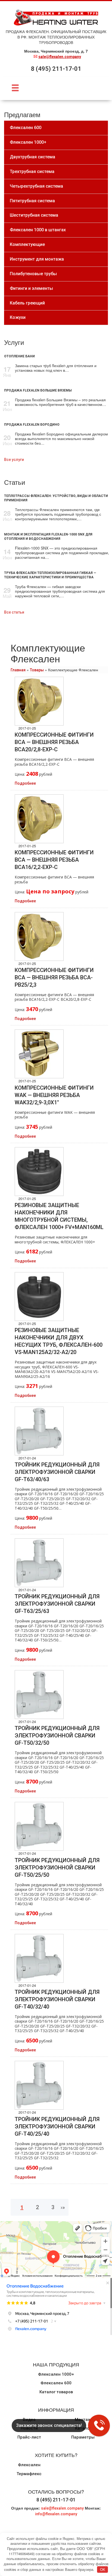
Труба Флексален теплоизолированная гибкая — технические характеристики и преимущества (50, 575)
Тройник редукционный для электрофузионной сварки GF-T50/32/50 (57, 1735)
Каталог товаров (56, 2392)
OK (103, 2569)
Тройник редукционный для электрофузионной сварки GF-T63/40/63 (57, 1472)
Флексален (29, 2465)
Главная (18, 670)
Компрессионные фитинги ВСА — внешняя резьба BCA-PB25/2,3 (54, 977)
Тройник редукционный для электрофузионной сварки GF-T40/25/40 (57, 2126)
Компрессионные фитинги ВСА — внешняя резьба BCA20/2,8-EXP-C (54, 742)
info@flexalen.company (56, 2514)
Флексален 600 (56, 2383)
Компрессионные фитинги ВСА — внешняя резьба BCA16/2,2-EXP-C (54, 860)
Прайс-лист (29, 2437)
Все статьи (14, 612)
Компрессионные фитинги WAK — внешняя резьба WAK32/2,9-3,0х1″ (54, 1095)
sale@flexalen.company (60, 57)
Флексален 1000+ (56, 2374)
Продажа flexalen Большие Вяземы (38, 390)
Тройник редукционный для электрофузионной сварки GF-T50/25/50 (57, 1868)
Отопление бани (19, 356)
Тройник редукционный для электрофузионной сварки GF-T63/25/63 (57, 1604)
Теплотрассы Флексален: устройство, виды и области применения (56, 498)
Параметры (83, 2437)
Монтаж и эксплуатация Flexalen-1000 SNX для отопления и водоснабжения (48, 537)
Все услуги (14, 460)
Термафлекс (29, 2474)
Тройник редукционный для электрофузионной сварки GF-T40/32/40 (57, 1999)
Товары (37, 670)
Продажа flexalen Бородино (32, 425)
